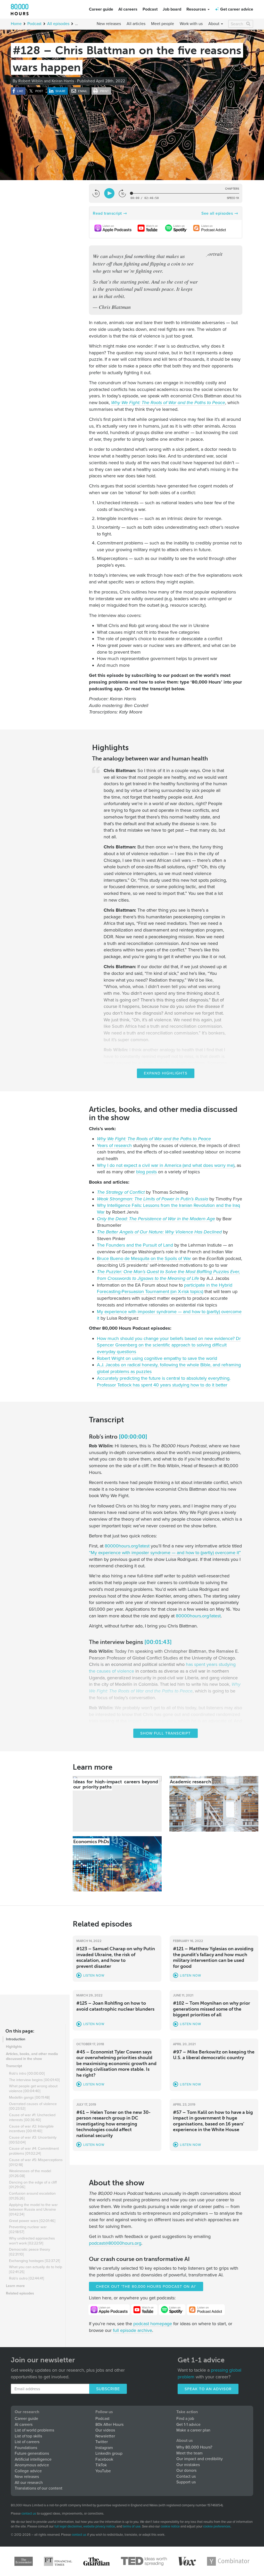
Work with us (191, 24)
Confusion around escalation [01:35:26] (32, 2196)
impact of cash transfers (152, 1721)
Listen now (94, 1976)
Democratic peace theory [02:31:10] (30, 2252)
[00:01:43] (158, 1642)
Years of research (114, 1145)
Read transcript (107, 213)
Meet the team (189, 2453)
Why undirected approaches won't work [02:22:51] (32, 2241)
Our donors (186, 2470)
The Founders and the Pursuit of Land (135, 1245)
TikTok (101, 2465)
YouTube (103, 2471)
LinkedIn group (109, 2453)
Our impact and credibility (200, 2459)
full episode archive (133, 2330)
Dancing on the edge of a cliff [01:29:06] (33, 2185)
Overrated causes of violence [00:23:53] (33, 2106)
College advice (28, 2471)
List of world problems (34, 2430)
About (214, 24)
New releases (109, 24)
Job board (172, 9)
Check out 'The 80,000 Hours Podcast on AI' (146, 2286)
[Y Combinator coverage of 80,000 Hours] (228, 2561)
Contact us (186, 2476)
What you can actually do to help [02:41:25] (36, 2269)
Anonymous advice (32, 2465)
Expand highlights (166, 1073)
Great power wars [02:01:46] (32, 2221)
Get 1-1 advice (188, 2425)
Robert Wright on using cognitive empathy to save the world (157, 1358)
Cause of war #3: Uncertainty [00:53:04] (33, 2140)
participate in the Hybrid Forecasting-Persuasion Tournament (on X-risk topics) (165, 1288)
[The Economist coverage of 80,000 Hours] (24, 2561)
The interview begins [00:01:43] (34, 2080)
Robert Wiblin (31, 81)
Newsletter (105, 2436)
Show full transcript (166, 1733)
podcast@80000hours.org (115, 2243)
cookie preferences (217, 2527)
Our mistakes (188, 2465)
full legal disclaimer (68, 2526)
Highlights (14, 2047)
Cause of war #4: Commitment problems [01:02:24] (34, 2151)
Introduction (16, 2039)
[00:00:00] (133, 1437)
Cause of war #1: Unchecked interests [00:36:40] (32, 2117)
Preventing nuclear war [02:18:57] (28, 2229)
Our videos (105, 2430)
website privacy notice (99, 2526)
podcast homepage (153, 2324)
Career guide (101, 9)
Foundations (26, 2448)
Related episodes (20, 2293)
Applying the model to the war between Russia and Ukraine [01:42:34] (33, 2210)
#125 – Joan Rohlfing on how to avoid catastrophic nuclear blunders (115, 2006)
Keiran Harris (63, 81)
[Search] (249, 24)
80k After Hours (109, 2425)
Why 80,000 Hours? (194, 2447)
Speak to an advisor (208, 2389)
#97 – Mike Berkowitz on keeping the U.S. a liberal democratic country (214, 2055)
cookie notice (170, 2526)
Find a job (185, 2419)
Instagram (104, 2448)
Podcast (150, 9)
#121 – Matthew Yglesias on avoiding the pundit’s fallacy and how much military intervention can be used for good (213, 1957)
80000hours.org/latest (127, 1546)
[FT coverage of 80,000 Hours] (58, 2561)
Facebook (104, 2459)
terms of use (132, 2526)
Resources (197, 9)
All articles (136, 24)
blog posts (146, 1172)
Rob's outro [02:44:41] (27, 2278)
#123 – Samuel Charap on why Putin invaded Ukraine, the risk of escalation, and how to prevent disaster (116, 1957)
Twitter (102, 2442)
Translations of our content (39, 2488)
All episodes (58, 24)
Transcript (14, 2066)
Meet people (163, 24)
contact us (29, 2514)
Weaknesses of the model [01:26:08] (30, 2173)
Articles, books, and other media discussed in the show (32, 2056)
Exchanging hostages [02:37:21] (35, 2261)
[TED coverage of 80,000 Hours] (144, 2561)
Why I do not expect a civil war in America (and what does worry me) (166, 1165)
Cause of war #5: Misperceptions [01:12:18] (36, 2162)
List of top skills (28, 2436)
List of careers (27, 2442)
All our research (29, 2483)
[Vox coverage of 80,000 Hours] (187, 2561)
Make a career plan (193, 2430)
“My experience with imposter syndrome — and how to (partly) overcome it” (165, 1553)
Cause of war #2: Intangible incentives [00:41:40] (31, 2129)
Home (16, 24)
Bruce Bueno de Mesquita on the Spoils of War (144, 1258)
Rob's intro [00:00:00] (27, 2073)
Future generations (32, 2453)
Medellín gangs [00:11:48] (29, 2097)
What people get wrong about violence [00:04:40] (33, 2089)
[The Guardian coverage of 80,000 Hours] (97, 2561)
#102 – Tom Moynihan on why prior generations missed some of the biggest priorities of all (212, 2009)
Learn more (15, 2286)
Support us (186, 2482)
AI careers (128, 9)
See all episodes (217, 213)
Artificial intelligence (33, 2459)
